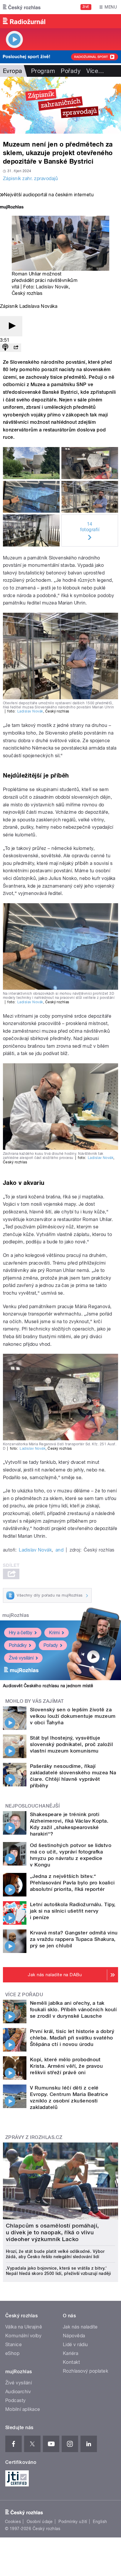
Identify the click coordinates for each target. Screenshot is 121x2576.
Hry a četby (21, 1633)
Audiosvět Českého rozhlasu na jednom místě (48, 1686)
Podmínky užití (73, 2522)
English (100, 2522)
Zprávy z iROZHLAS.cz (34, 2137)
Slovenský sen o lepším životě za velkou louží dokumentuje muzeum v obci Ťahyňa (73, 1716)
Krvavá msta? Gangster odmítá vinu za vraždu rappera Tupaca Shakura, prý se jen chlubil (74, 1939)
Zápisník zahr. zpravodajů (30, 178)
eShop (12, 2353)
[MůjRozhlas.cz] (12, 208)
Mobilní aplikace (23, 2409)
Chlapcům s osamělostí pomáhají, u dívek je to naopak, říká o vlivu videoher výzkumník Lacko (52, 2232)
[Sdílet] (16, 348)
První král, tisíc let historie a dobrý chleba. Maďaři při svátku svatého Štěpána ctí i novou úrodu (72, 2038)
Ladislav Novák (52, 287)
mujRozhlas (16, 1615)
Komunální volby (23, 2336)
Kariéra (70, 2353)
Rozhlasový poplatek (85, 2371)
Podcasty (16, 2400)
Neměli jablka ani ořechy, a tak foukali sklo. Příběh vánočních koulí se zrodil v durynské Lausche (73, 2009)
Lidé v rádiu (75, 2345)
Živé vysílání (21, 1658)
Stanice (14, 2345)
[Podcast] (5, 348)
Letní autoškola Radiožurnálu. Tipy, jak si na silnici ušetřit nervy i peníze (73, 1911)
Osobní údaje (40, 2522)
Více (95, 71)
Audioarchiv (18, 2392)
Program (43, 71)
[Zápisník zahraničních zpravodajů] (60, 105)
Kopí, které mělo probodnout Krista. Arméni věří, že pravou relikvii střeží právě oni (66, 2066)
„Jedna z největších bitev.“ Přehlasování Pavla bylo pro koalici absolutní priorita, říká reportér (72, 1883)
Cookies (13, 2522)
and (59, 1550)
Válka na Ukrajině (24, 2327)
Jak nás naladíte (80, 2327)
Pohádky (18, 1645)
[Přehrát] (11, 326)
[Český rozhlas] (22, 7)
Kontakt (71, 2362)
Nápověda (74, 2336)
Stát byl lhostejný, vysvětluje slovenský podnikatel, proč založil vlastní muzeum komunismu (71, 1744)
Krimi (54, 1633)
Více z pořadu (24, 1995)
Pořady (71, 71)
